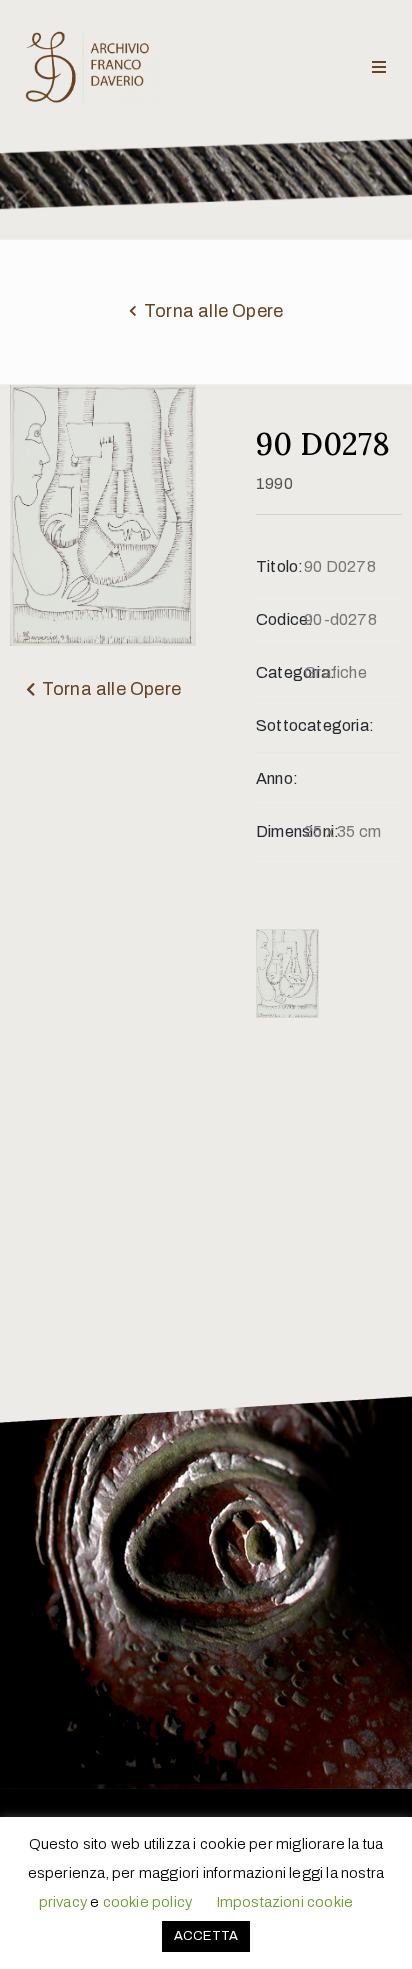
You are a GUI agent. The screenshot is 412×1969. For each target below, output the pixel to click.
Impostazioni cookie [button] (285, 1902)
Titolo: (279, 566)
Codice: (280, 619)
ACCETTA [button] (206, 1936)
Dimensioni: (280, 831)
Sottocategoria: (280, 725)
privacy (63, 1902)
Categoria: (280, 672)
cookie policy (148, 1902)
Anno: (277, 778)
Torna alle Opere (213, 311)
